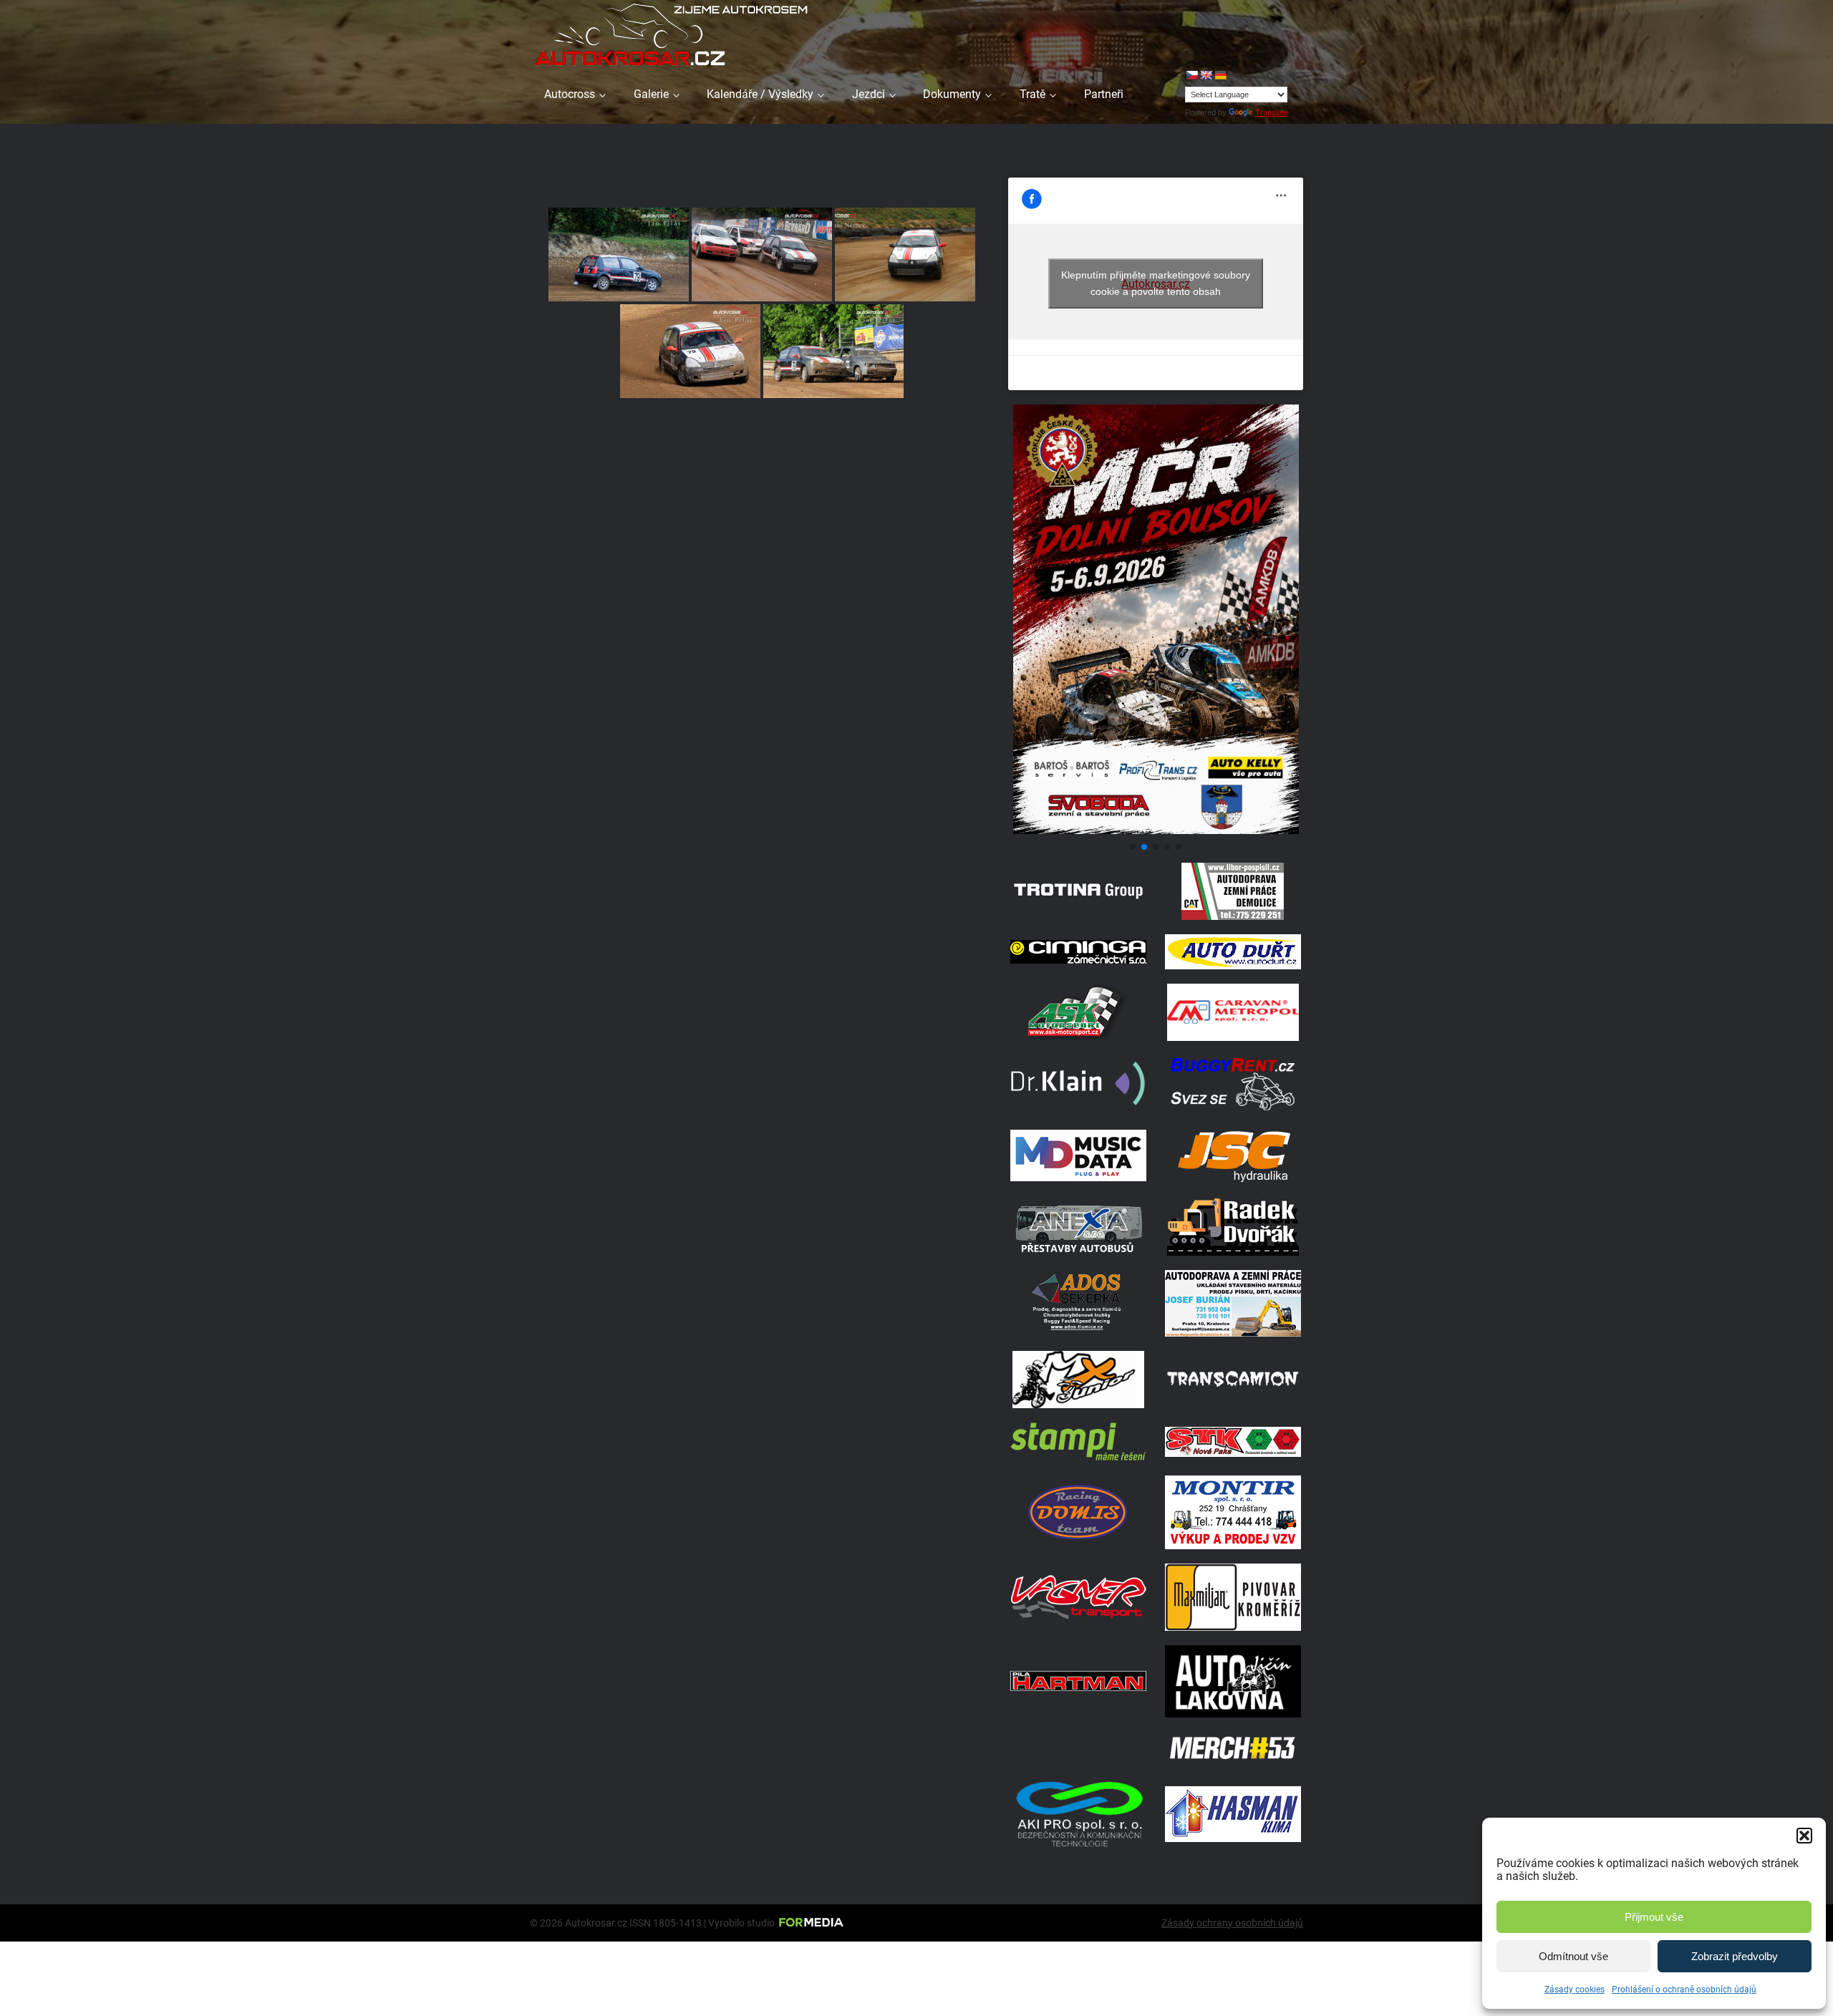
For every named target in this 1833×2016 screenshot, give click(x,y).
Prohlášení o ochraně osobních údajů (1684, 1990)
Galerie (651, 94)
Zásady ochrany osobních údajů (1232, 1923)
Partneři (1104, 94)
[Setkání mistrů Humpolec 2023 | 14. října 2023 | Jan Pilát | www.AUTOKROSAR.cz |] (619, 255)
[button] (1804, 1836)
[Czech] (1191, 75)
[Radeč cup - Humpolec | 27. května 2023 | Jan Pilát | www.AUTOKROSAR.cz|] (690, 351)
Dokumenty (952, 94)
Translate (1272, 112)
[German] (1220, 75)
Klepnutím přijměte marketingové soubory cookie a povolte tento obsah (1156, 283)
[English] (1206, 75)
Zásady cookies (1575, 1990)
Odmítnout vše (1573, 1956)
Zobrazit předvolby (1735, 1956)
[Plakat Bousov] (1156, 830)
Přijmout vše (1654, 1917)
